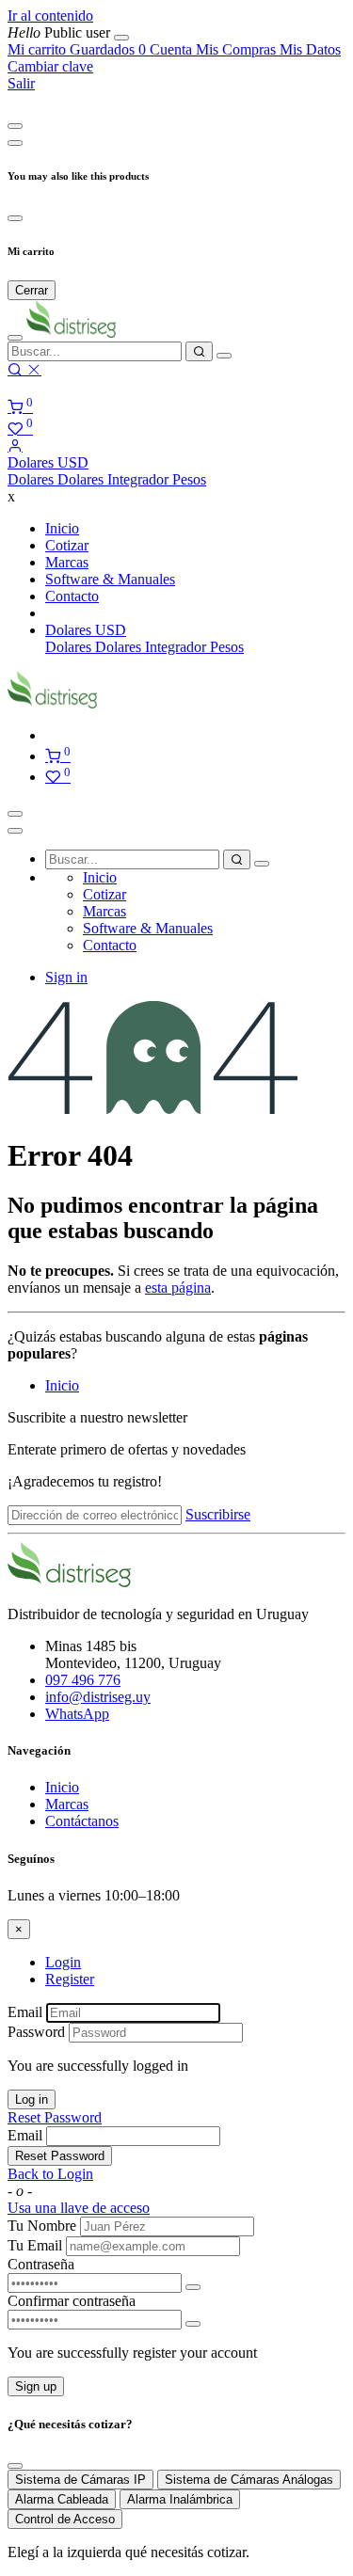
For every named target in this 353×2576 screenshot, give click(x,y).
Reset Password (55, 2117)
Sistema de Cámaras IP (80, 2480)
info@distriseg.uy (98, 1697)
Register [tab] (70, 1979)
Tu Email (35, 2245)
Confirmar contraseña (72, 2301)
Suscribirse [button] (218, 1514)
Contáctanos (82, 1821)
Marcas (67, 1804)
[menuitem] (61, 32)
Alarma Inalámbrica (180, 2499)
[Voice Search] (224, 356)
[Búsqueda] (199, 351)
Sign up (36, 2386)
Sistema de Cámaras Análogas (249, 2480)
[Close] (15, 126)
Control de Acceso (65, 2519)
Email (25, 2012)
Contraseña (41, 2264)
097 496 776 (83, 1680)
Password (36, 2032)
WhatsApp (77, 1714)
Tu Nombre (42, 2226)
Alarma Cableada (62, 2499)
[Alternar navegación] (15, 814)
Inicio (62, 1385)
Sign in (66, 977)
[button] (48, 462)
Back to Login (50, 2174)
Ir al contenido (50, 16)
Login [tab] (63, 1962)
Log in (32, 2099)
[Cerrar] (121, 38)
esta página (178, 1288)
